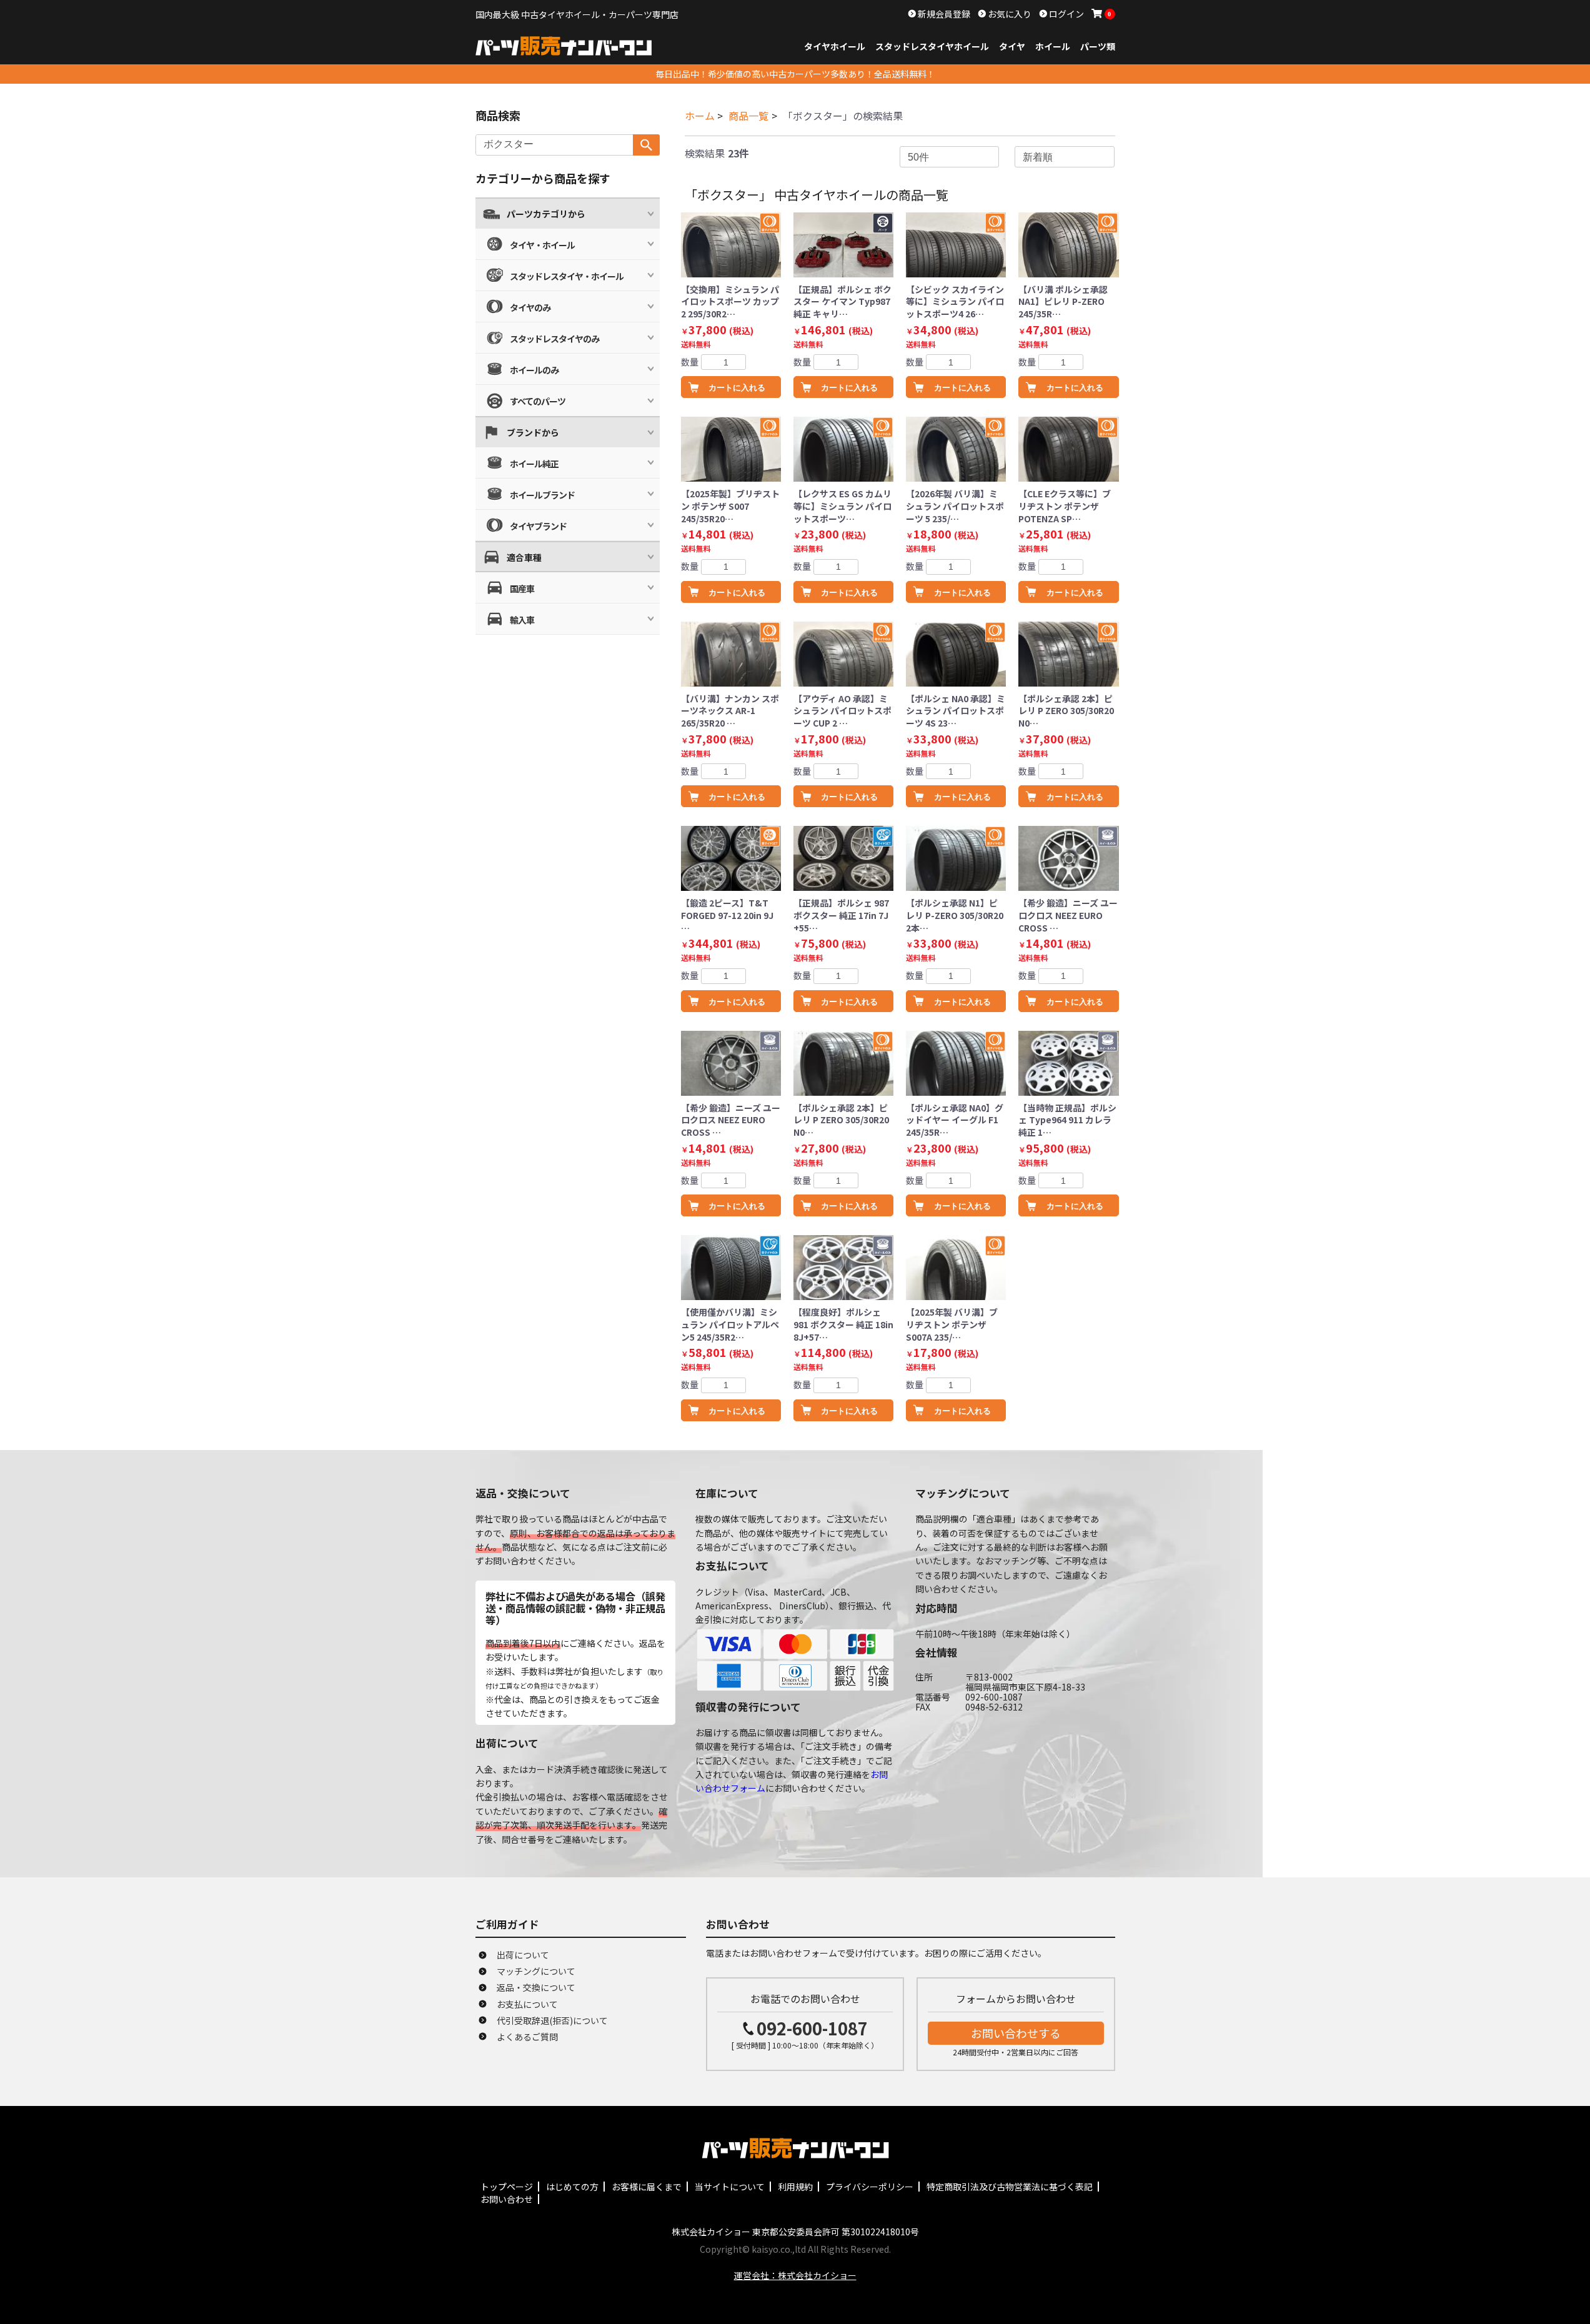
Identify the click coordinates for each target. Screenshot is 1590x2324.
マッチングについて (536, 1971)
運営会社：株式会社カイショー (795, 2275)
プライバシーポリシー (870, 2187)
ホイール (1053, 46)
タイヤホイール (835, 46)
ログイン (1066, 14)
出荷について (523, 1955)
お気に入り (1009, 14)
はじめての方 (572, 2187)
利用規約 (795, 2187)
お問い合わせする (1016, 2033)
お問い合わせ (507, 2199)
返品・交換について (536, 1987)
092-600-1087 (812, 2028)
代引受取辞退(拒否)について (552, 2020)
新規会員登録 (943, 14)
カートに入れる (737, 388)
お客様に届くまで (647, 2187)
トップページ (507, 2187)
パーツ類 (1098, 46)
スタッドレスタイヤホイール (932, 46)
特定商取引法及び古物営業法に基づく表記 (1010, 2187)
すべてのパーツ (538, 401)
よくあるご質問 (527, 2037)
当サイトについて (730, 2187)
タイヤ (1012, 46)
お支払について (527, 2004)
